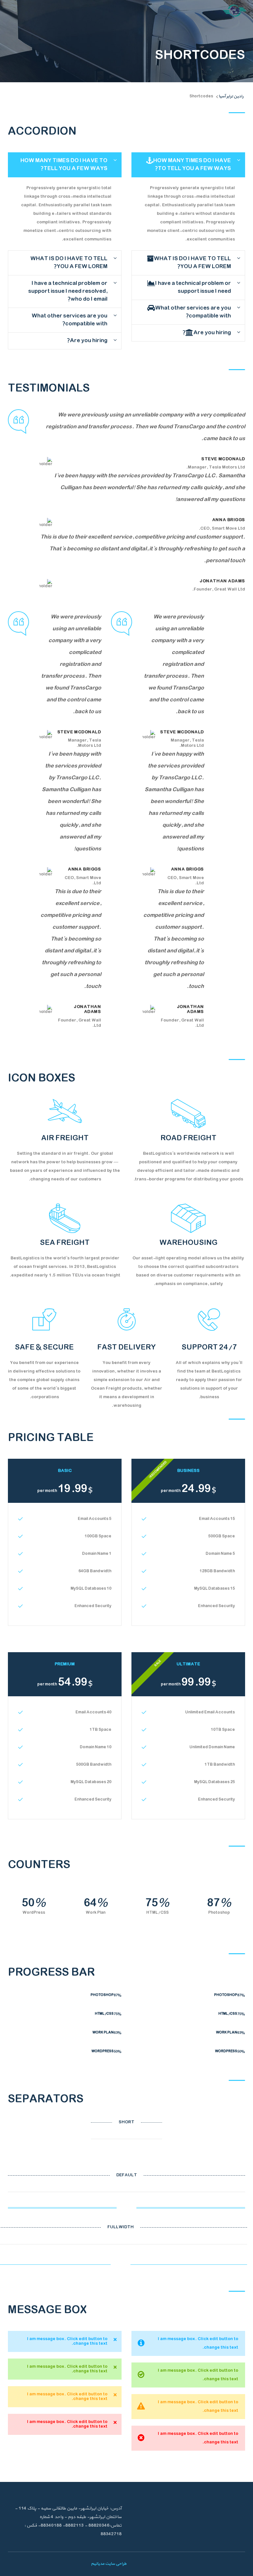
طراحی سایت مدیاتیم (109, 2564)
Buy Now (61, 1606)
